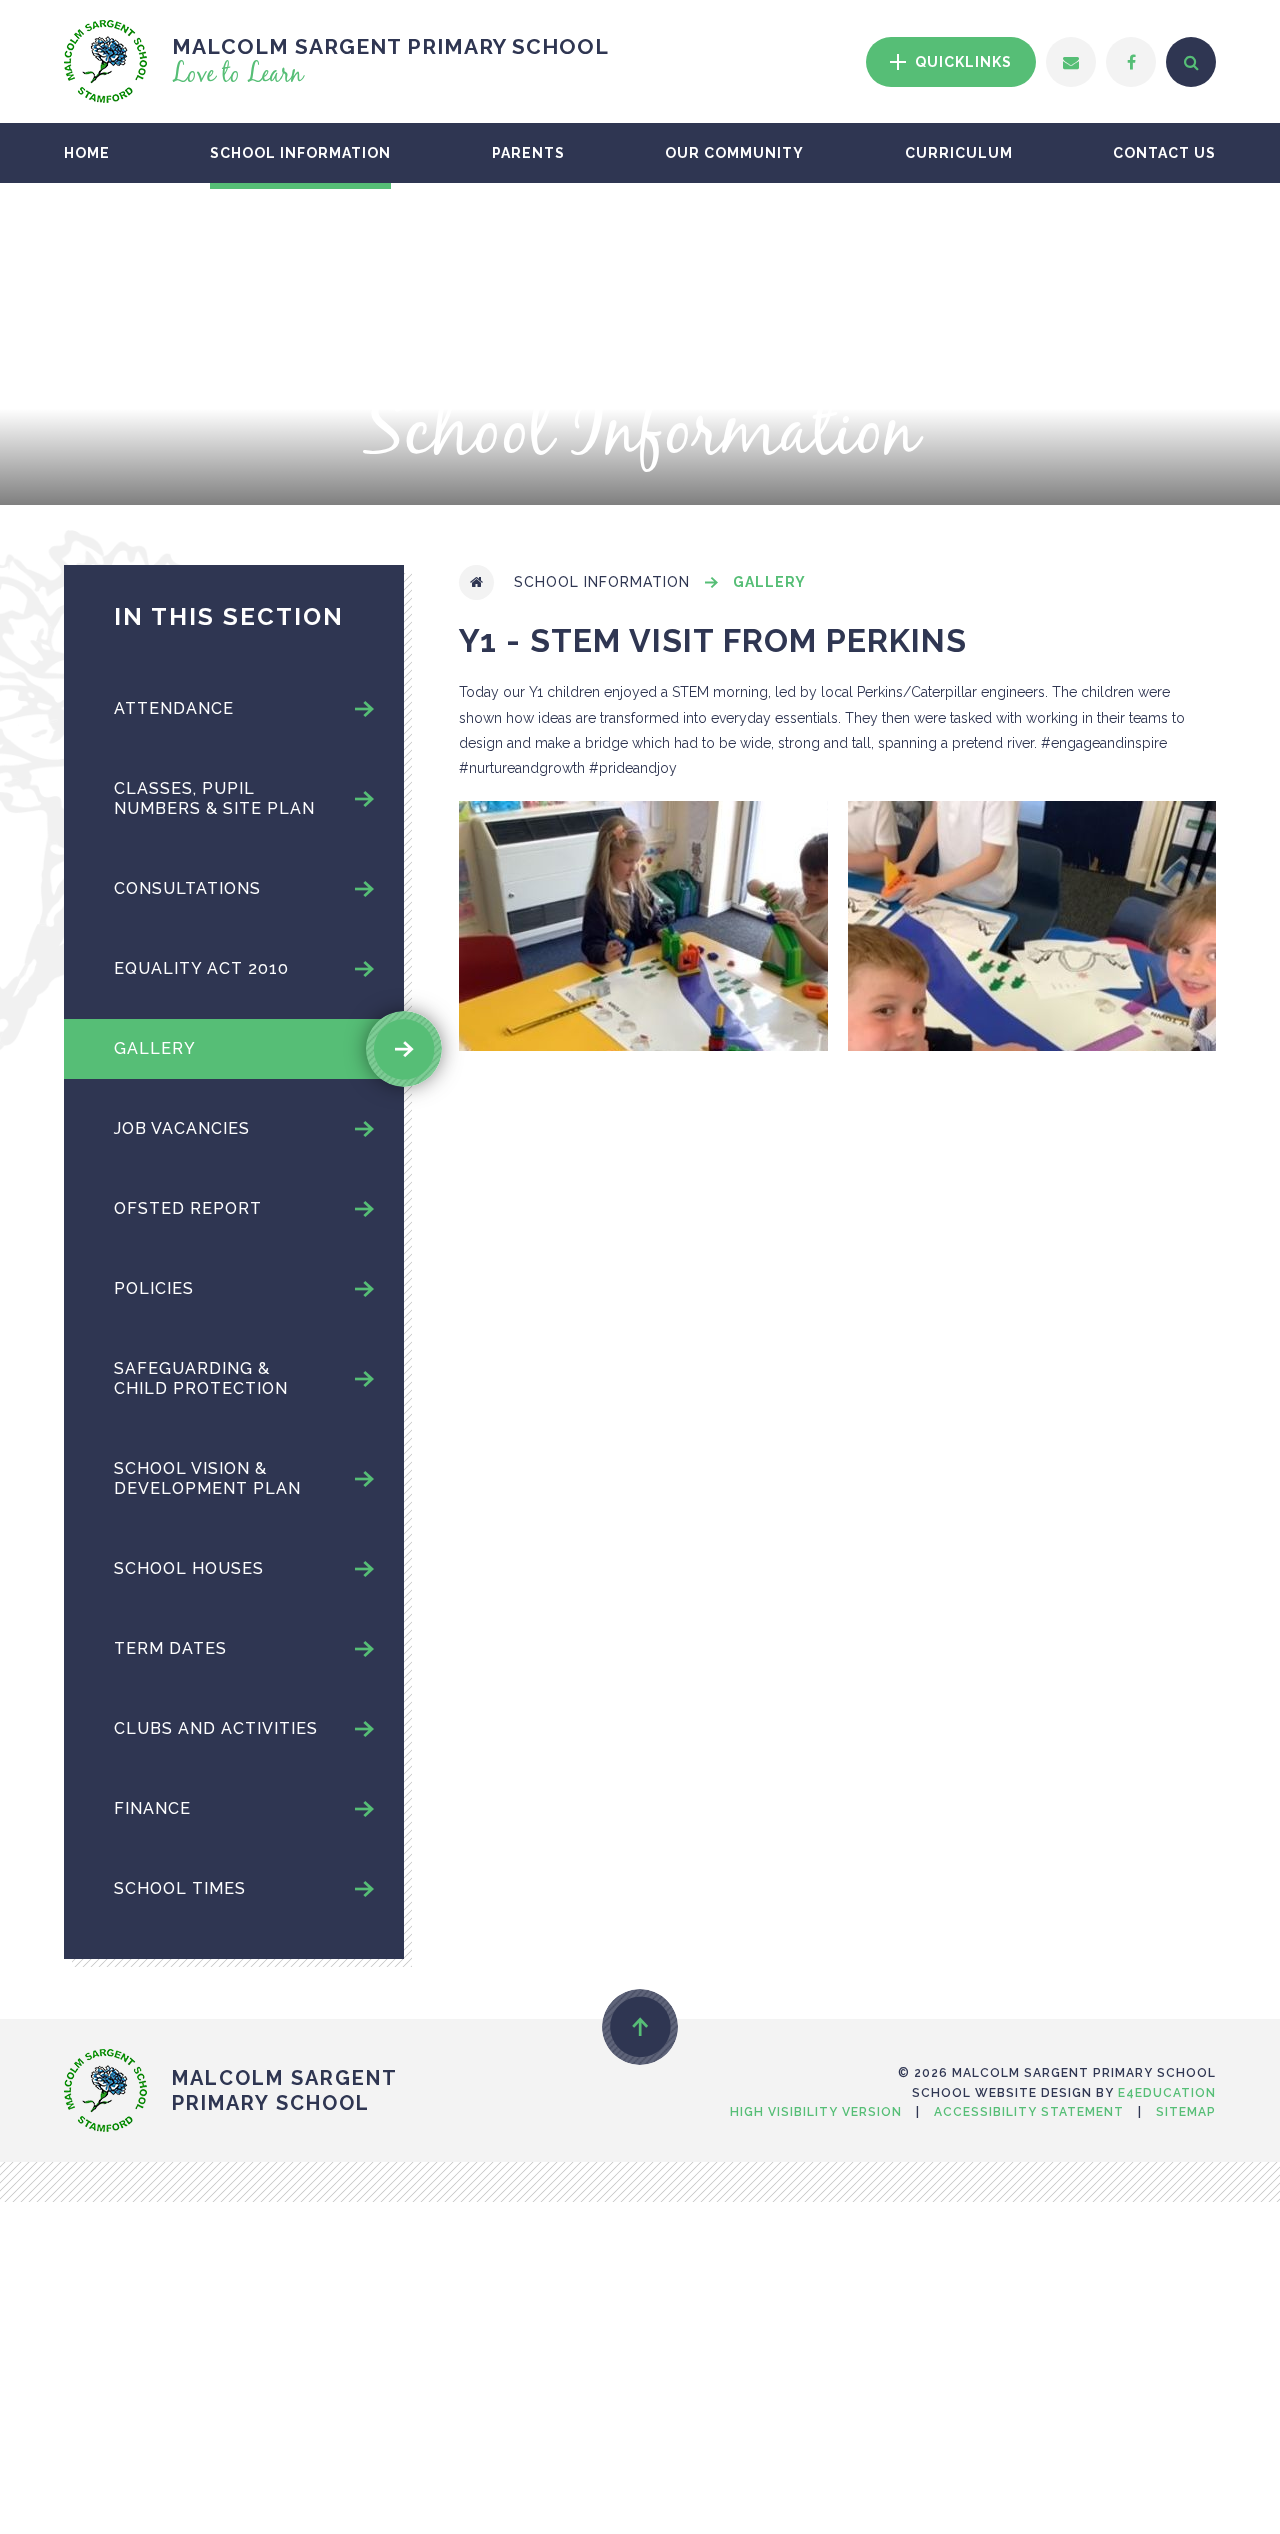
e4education (1167, 2093)
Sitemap (1186, 2112)
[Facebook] (1131, 62)
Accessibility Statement (1029, 2112)
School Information (602, 582)
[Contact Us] (1071, 62)
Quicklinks (961, 62)
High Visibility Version (816, 2112)
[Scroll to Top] (640, 2027)
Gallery (769, 582)
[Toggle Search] (1191, 62)
